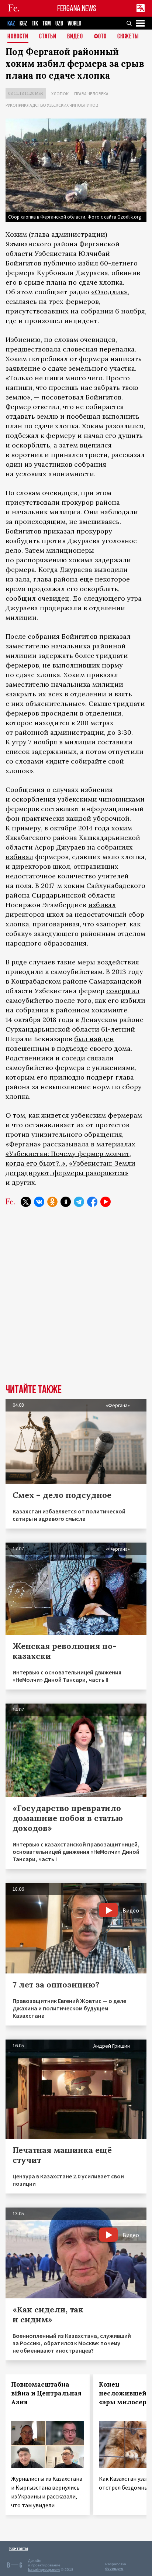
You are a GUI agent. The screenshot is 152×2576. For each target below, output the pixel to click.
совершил (123, 991)
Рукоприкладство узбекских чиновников (52, 105)
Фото (100, 37)
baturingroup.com (44, 2570)
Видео (75, 37)
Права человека (91, 94)
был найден (94, 1039)
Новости (18, 37)
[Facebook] (92, 1202)
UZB (59, 23)
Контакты (19, 2548)
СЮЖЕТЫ (128, 37)
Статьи (48, 37)
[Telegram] (79, 1202)
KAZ (11, 23)
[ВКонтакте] (39, 1202)
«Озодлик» (109, 292)
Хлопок (60, 94)
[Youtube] (106, 1202)
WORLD (74, 23)
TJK (35, 23)
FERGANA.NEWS (77, 8)
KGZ (23, 23)
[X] (26, 1202)
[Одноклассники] (52, 1202)
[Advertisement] (76, 1301)
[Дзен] (66, 1202)
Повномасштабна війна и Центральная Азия (46, 2393)
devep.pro (114, 2568)
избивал (19, 857)
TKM (47, 23)
